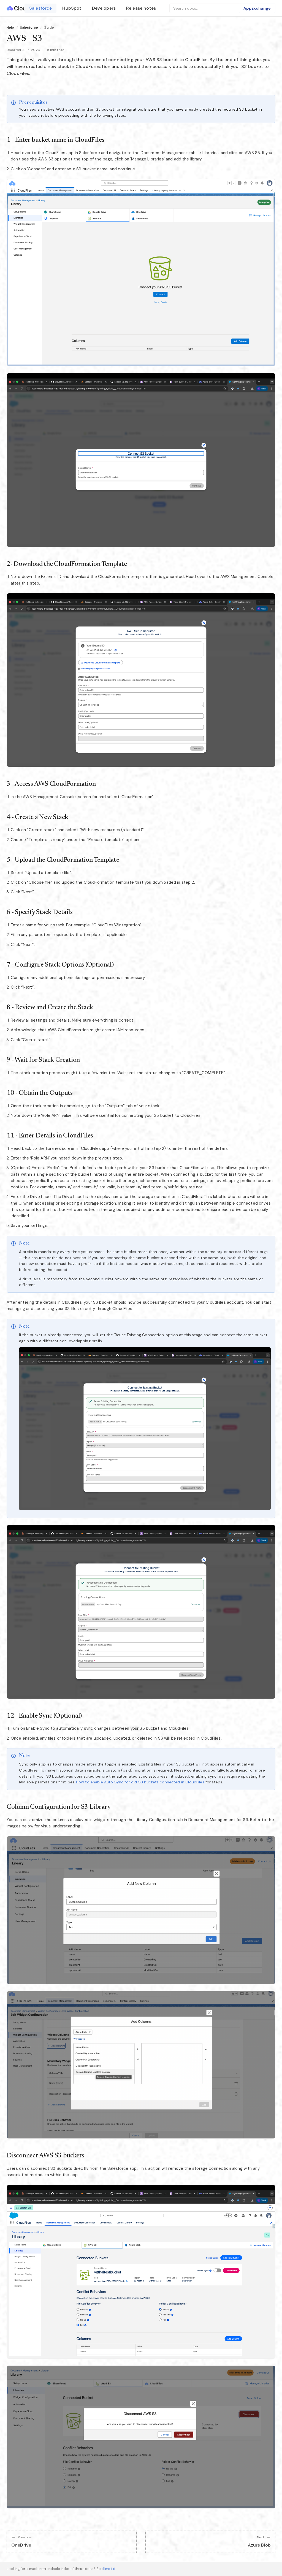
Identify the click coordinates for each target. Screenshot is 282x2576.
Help (10, 28)
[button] (141, 273)
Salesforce (41, 8)
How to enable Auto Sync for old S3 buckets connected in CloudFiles (140, 1782)
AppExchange (257, 8)
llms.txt (109, 2569)
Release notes (141, 8)
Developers (104, 8)
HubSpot (72, 8)
